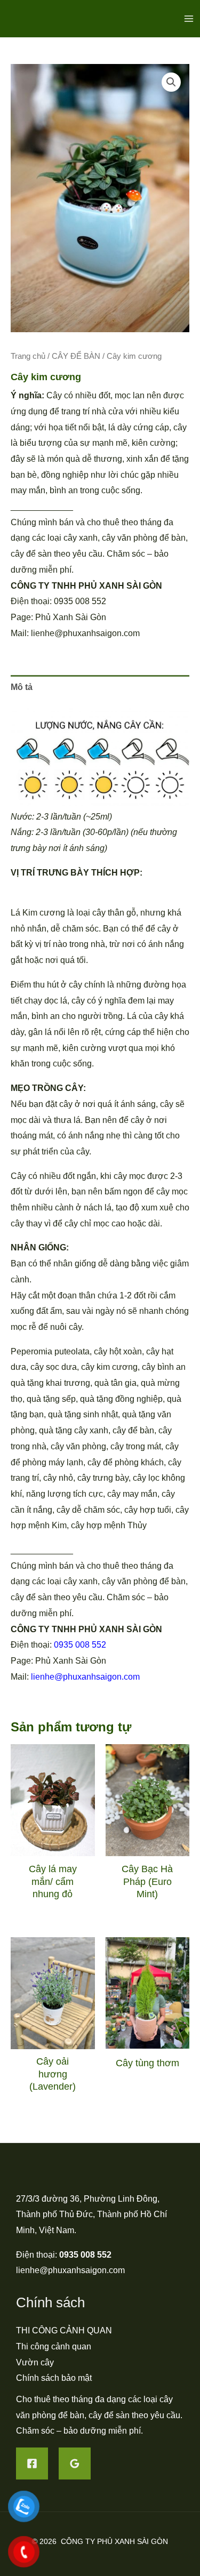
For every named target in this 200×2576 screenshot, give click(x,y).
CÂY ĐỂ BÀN (76, 356)
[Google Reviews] (75, 2463)
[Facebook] (32, 2463)
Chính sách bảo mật (54, 2378)
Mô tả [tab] (22, 687)
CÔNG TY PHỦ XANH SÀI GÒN (114, 2541)
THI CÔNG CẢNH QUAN (64, 2330)
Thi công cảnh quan (54, 2346)
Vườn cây (35, 2362)
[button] (171, 82)
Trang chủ (28, 356)
